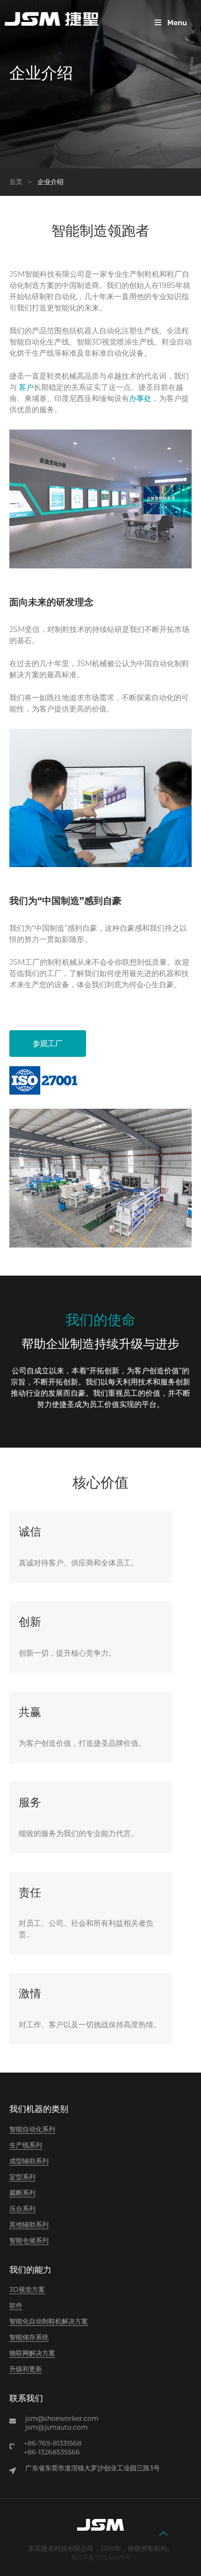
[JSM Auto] (51, 19)
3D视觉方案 (27, 2289)
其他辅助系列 (29, 2224)
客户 (26, 387)
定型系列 (22, 2177)
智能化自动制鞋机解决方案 (49, 2321)
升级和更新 (26, 2369)
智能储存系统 (29, 2337)
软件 (16, 2305)
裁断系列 (22, 2193)
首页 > (22, 182)
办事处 (140, 398)
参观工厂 (48, 1044)
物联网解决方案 (32, 2353)
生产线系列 (26, 2145)
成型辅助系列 (29, 2161)
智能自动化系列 (32, 2129)
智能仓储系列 (29, 2240)
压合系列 (22, 2209)
